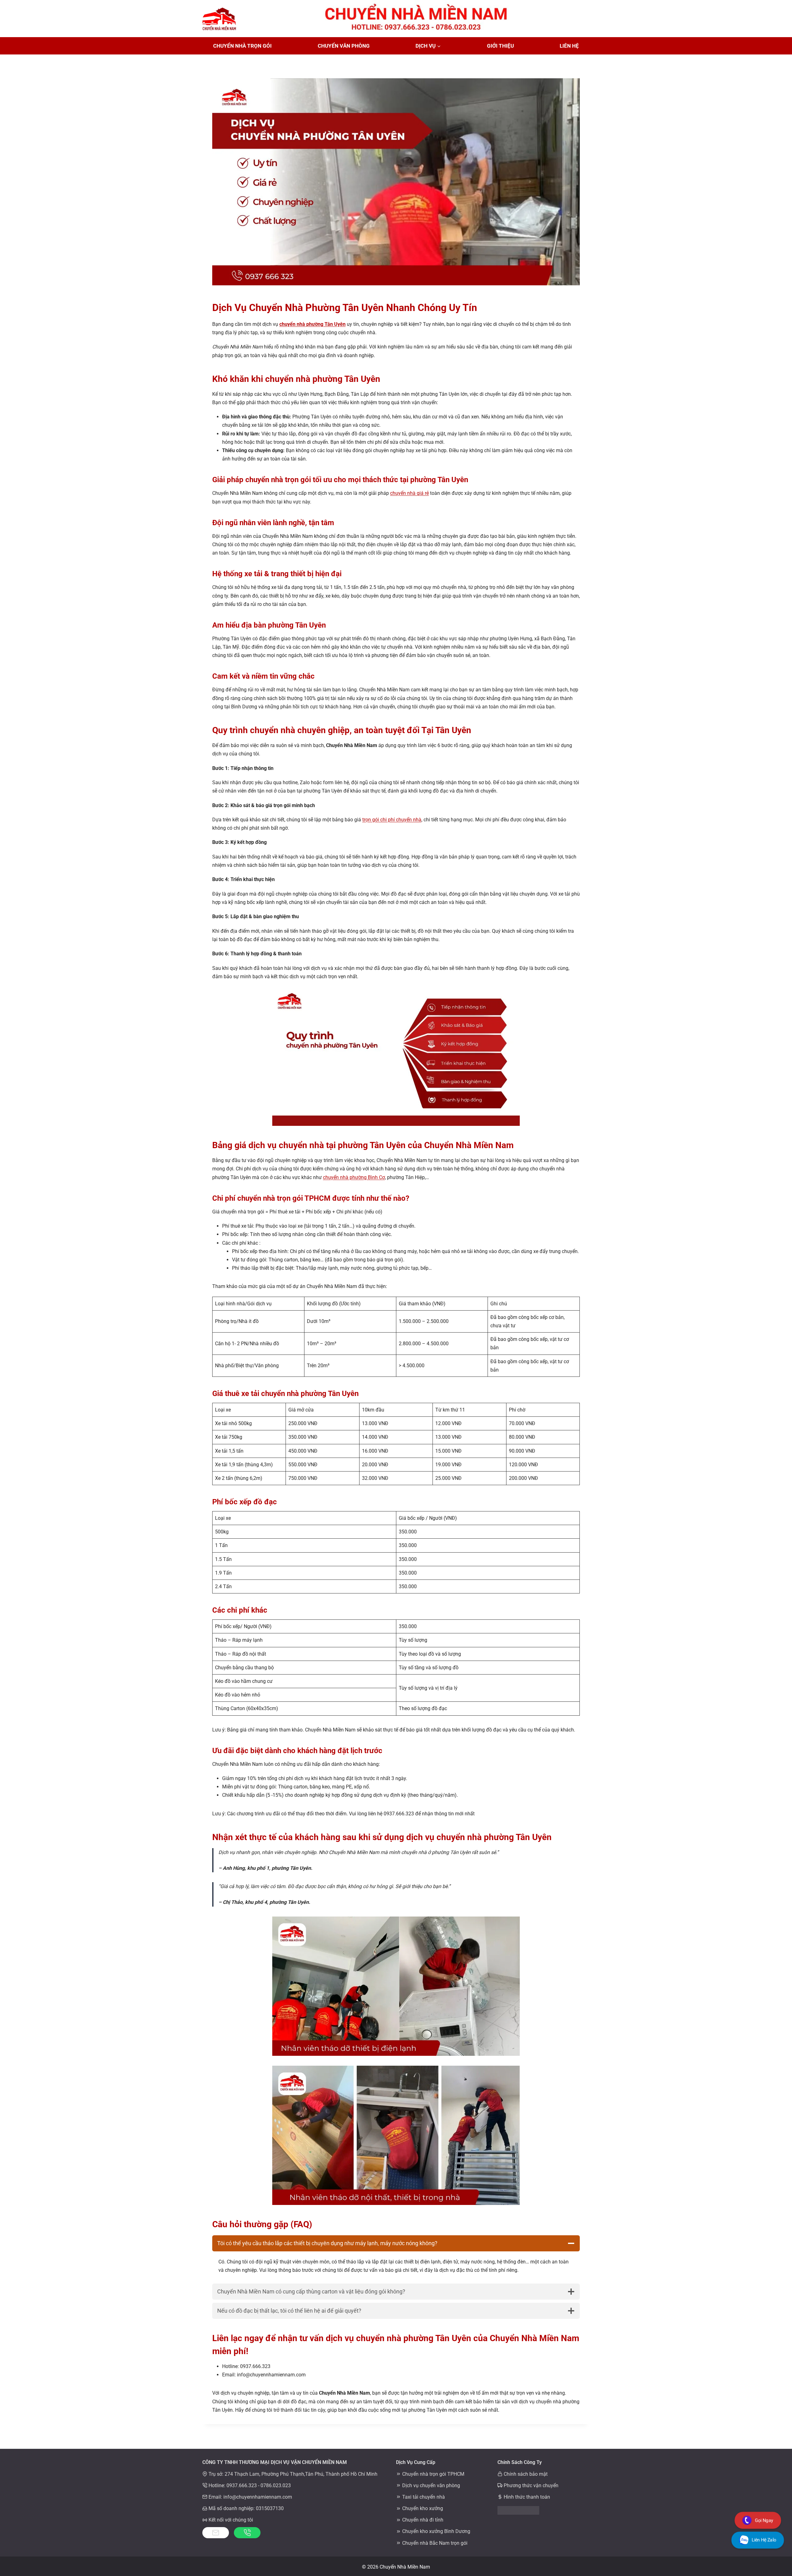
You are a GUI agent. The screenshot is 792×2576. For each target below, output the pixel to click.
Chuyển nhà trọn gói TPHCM (433, 2474)
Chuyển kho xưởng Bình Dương (436, 2531)
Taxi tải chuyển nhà (424, 2497)
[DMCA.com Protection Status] (544, 2510)
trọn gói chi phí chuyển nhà (392, 820)
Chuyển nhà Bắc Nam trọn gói (435, 2543)
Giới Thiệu (500, 46)
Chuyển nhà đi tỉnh (423, 2520)
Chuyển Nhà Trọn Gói (242, 46)
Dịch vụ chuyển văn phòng (431, 2485)
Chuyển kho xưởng (423, 2508)
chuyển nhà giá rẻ (409, 493)
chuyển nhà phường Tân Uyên (312, 324)
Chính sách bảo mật (526, 2474)
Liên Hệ (569, 46)
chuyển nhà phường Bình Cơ (354, 1177)
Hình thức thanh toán (527, 2497)
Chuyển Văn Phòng (344, 46)
